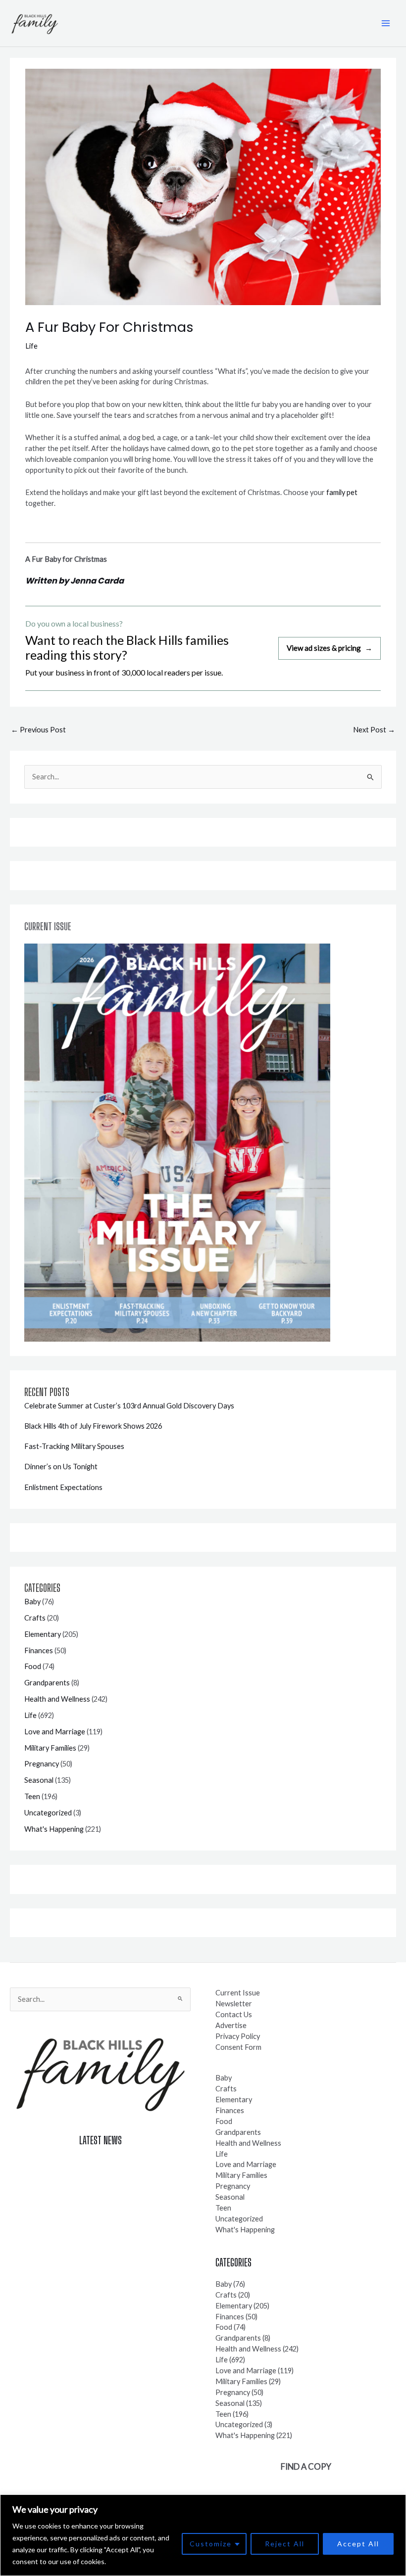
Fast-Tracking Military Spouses (74, 1446)
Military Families (50, 1748)
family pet (342, 492)
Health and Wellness (57, 1699)
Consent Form (238, 2047)
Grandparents (47, 1683)
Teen (32, 1796)
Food (33, 1666)
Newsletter (234, 2004)
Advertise (231, 2025)
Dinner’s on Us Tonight (61, 1467)
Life (31, 346)
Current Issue (238, 1993)
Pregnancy (42, 1764)
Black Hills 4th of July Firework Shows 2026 (93, 1426)
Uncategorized (48, 1813)
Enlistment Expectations (63, 1487)
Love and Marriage (55, 1732)
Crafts (35, 1618)
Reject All (285, 2544)
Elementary (43, 1634)
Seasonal (39, 1780)
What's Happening (54, 1829)
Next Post (374, 730)
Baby (32, 1602)
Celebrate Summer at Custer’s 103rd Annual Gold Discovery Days (129, 1406)
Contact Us (234, 2014)
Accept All (358, 2544)
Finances (39, 1650)
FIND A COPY (306, 2466)
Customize (211, 2544)
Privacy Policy (238, 2036)
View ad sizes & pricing (330, 648)
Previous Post (38, 730)
